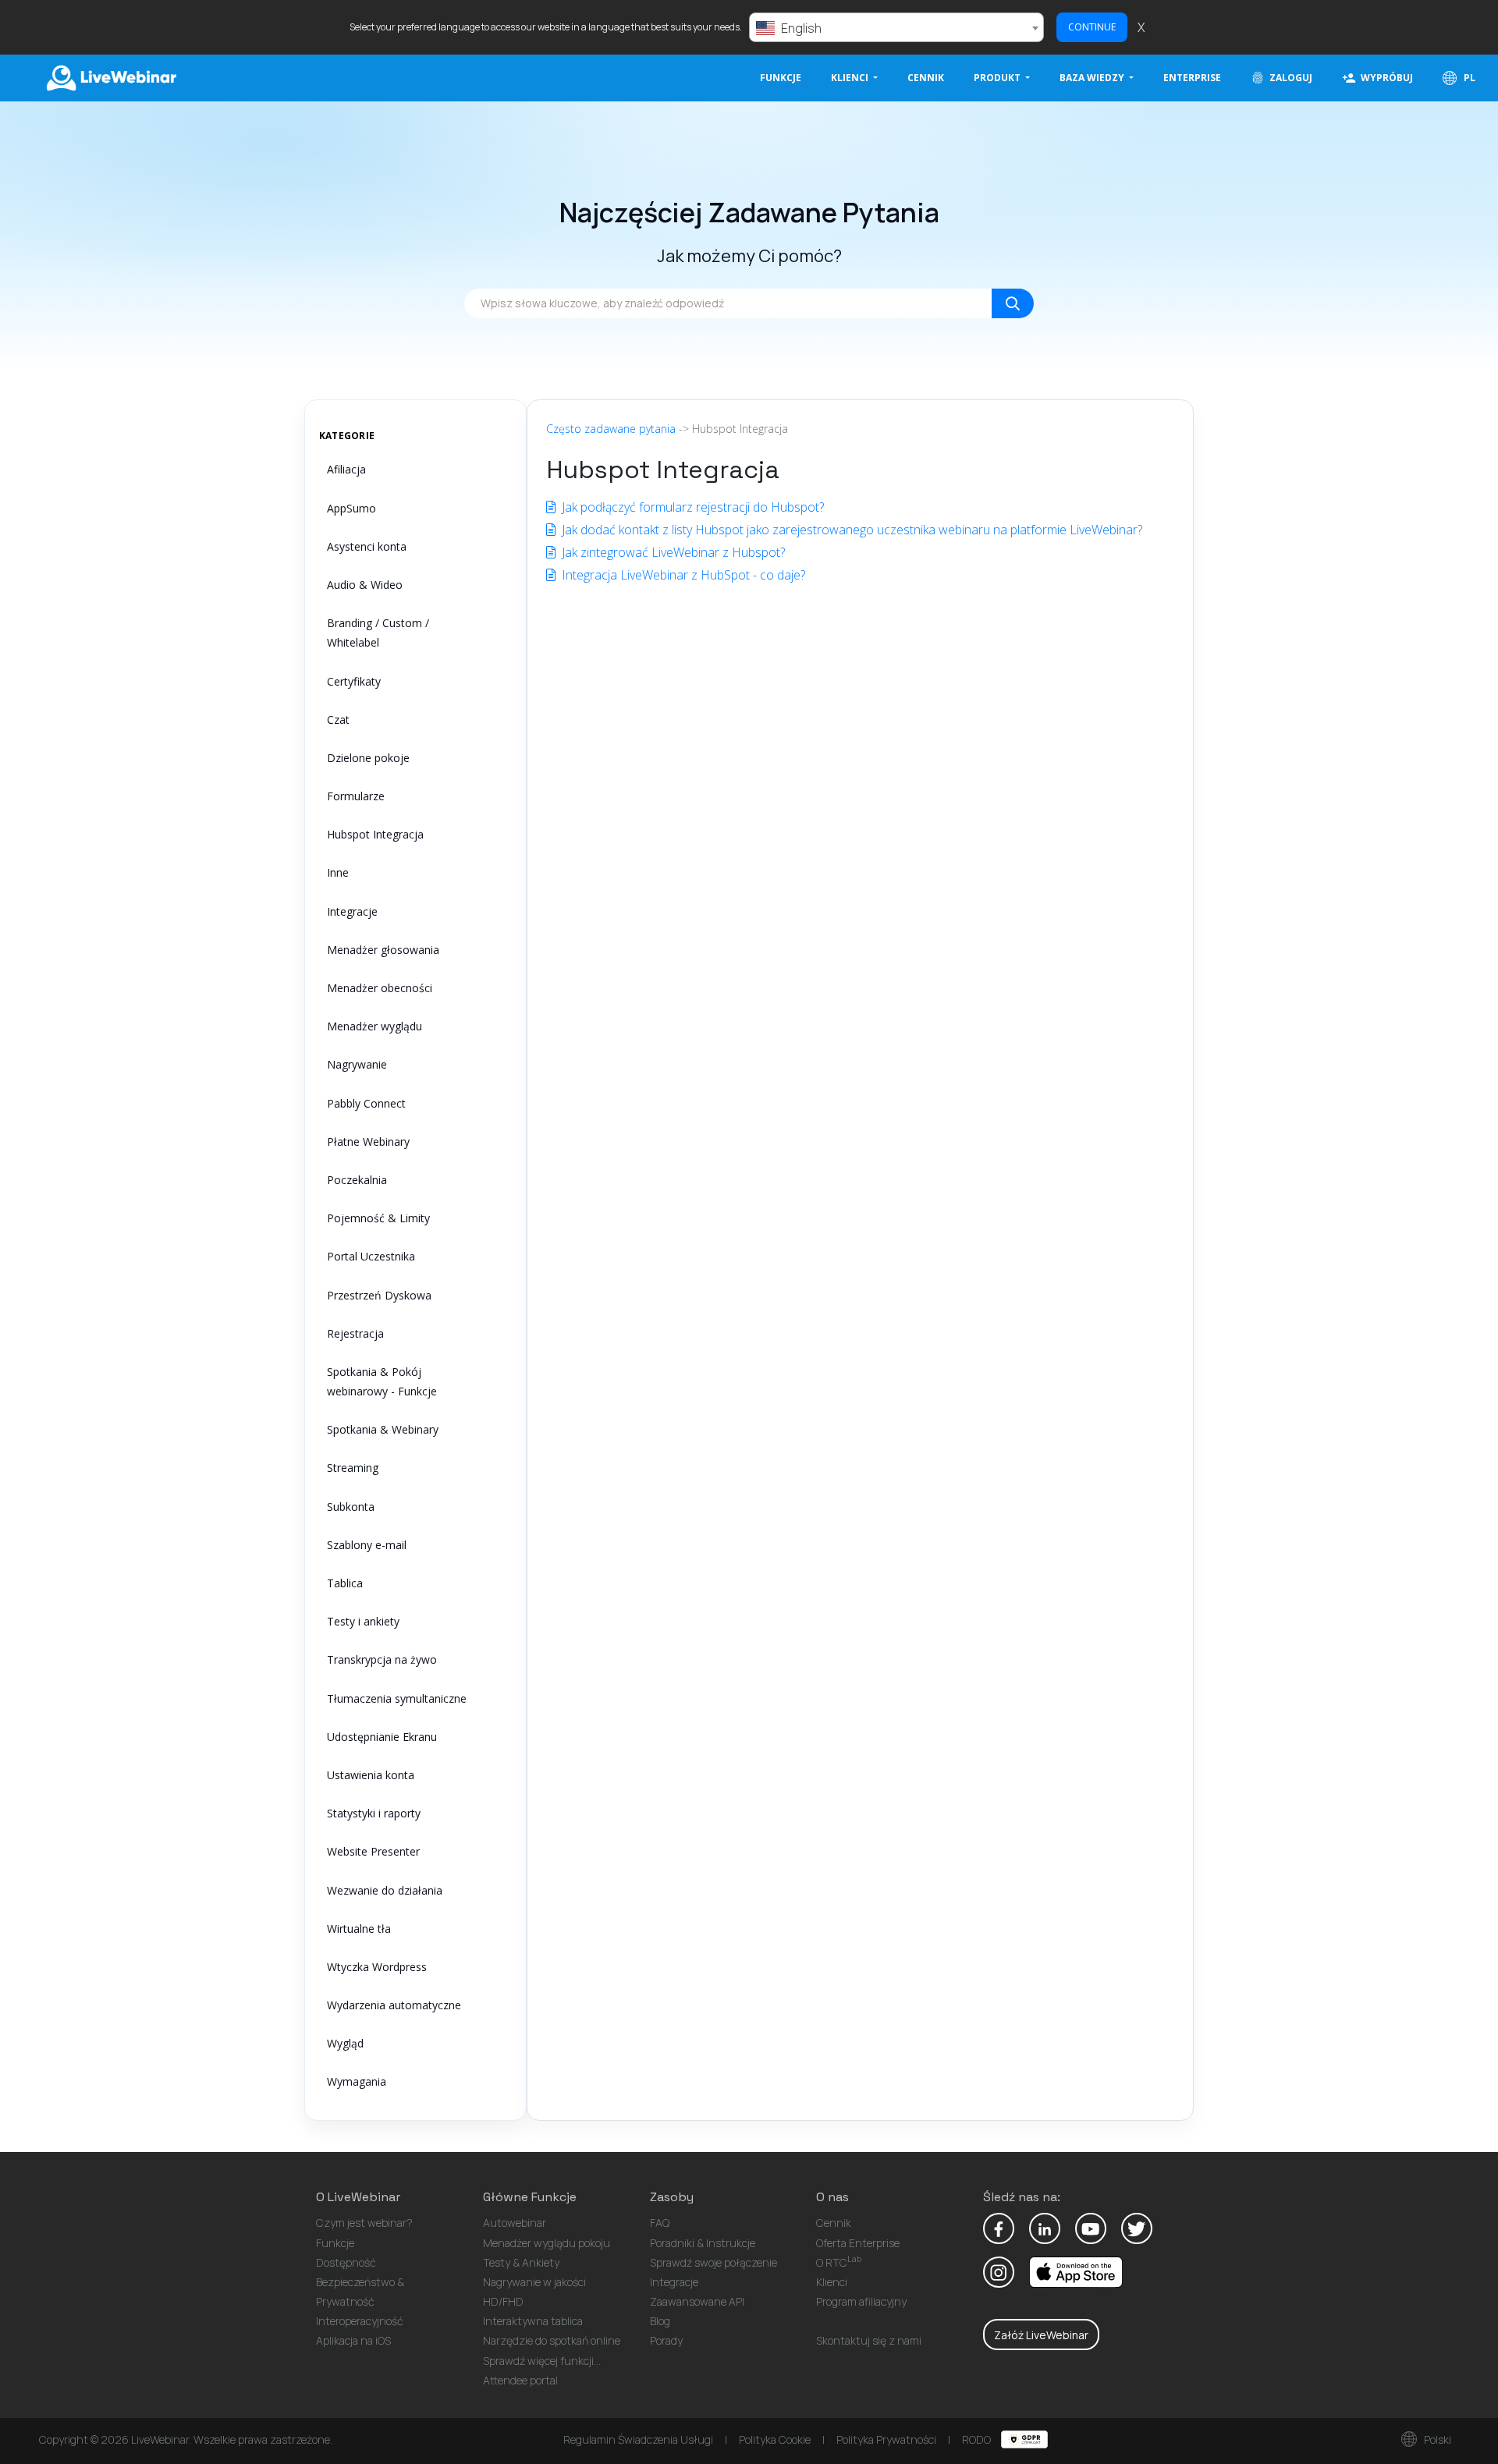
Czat (338, 720)
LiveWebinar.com (110, 78)
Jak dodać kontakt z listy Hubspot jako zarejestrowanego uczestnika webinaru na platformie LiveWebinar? (850, 530)
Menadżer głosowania (383, 950)
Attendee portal (520, 2380)
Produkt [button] (998, 78)
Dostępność (346, 2262)
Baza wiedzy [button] (1093, 78)
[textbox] (896, 28)
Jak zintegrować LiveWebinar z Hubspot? (672, 552)
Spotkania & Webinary (383, 1429)
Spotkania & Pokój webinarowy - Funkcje (382, 1381)
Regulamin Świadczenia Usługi (638, 2439)
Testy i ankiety (363, 1621)
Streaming (353, 1468)
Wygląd (345, 2043)
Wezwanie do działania (385, 1890)
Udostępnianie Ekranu (382, 1737)
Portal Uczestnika (371, 1256)
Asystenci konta (367, 546)
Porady (666, 2340)
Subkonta (351, 1507)
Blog (660, 2321)
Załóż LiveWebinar (1041, 2335)
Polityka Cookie (775, 2439)
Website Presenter (373, 1851)
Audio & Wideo (365, 585)
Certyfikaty (354, 681)
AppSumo (351, 508)
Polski (1436, 2439)
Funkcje (781, 78)
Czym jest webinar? (364, 2223)
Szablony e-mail (367, 1545)
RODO (978, 2439)
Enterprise (1192, 78)
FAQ (660, 2223)
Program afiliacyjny (861, 2301)
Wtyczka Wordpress (377, 1967)
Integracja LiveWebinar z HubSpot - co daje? (682, 575)
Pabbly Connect (366, 1103)
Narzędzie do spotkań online (552, 2340)
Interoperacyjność (360, 2321)
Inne (338, 872)
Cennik (926, 78)
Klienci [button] (851, 78)
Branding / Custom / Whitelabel (378, 633)
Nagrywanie (357, 1064)
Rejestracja (355, 1333)
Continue (1092, 27)
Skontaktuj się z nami (869, 2340)
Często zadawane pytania (611, 429)
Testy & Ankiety (521, 2262)
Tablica (345, 1583)
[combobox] (896, 27)
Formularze (356, 796)
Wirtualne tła (359, 1929)
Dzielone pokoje (368, 758)
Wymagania (357, 2081)
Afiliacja (346, 469)
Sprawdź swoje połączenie (714, 2262)
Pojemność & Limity (378, 1218)
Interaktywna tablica (533, 2321)
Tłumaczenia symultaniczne (397, 1698)
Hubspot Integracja (375, 834)
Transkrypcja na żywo (382, 1659)
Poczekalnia (357, 1180)
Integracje (352, 911)
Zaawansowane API (697, 2301)
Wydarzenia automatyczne (394, 2005)
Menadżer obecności (380, 988)
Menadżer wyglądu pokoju (547, 2243)
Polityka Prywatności (886, 2439)
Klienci (832, 2282)
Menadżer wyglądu (374, 1026)
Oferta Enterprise (858, 2243)
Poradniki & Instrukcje (703, 2243)
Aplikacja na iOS (353, 2340)
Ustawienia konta (371, 1775)
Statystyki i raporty (374, 1813)
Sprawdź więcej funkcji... (542, 2361)
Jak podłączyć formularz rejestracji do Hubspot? (691, 507)
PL (1468, 78)
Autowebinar (515, 2223)
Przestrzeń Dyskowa (379, 1295)
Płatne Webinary (368, 1142)
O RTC (839, 2262)
